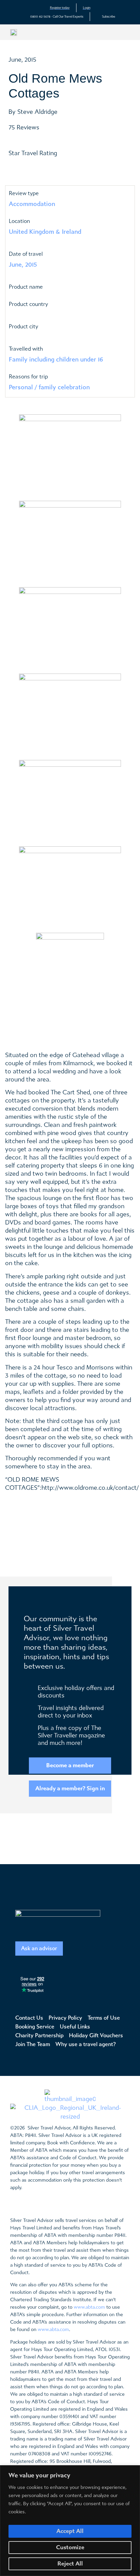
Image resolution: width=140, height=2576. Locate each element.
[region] (70, 2521)
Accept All (70, 2531)
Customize (70, 2547)
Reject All (70, 2564)
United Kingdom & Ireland (45, 232)
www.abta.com (89, 2307)
